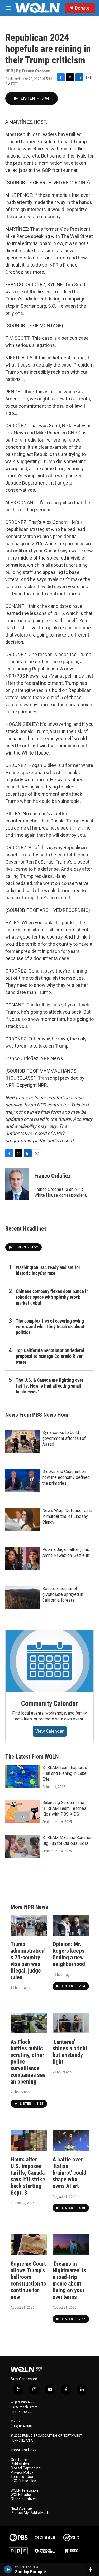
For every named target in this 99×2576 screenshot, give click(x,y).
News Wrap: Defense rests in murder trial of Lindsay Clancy (67, 1516)
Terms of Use (22, 2477)
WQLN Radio (21, 2495)
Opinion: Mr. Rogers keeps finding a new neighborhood (69, 1954)
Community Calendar (49, 1703)
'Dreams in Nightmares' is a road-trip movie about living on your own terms (69, 2280)
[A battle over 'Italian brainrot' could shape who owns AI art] (71, 2140)
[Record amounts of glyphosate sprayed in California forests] (22, 1597)
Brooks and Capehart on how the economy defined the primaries (66, 1477)
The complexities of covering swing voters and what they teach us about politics (50, 1327)
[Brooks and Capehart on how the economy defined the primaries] (22, 1480)
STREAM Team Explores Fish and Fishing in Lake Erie (65, 1773)
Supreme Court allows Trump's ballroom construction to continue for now (28, 2280)
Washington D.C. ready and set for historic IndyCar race (48, 1270)
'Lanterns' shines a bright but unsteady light (70, 2052)
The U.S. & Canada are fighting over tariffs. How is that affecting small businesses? (50, 1386)
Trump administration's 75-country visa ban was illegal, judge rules (28, 1961)
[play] (8, 2569)
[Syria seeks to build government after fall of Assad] (22, 1441)
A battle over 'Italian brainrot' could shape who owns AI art (69, 2173)
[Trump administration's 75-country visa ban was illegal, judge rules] (29, 1925)
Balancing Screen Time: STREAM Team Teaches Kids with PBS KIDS (64, 1808)
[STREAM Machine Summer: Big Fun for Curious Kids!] (22, 1846)
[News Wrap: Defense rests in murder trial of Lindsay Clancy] (22, 1519)
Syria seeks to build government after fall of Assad (64, 1438)
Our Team (19, 2460)
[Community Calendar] (49, 1661)
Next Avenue (21, 2509)
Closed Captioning (26, 2468)
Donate (82, 8)
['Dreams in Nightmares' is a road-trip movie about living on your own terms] (71, 2245)
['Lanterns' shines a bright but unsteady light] (71, 2023)
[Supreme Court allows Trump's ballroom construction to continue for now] (29, 2245)
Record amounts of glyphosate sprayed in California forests (63, 1594)
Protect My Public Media (31, 2513)
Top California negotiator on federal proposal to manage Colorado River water (50, 1356)
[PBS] (18, 2538)
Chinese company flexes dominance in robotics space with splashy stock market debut (52, 1297)
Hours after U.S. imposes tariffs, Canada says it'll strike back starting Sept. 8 (28, 2176)
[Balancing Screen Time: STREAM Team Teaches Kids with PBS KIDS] (22, 1811)
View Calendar (50, 1731)
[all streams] (92, 2569)
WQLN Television (24, 2490)
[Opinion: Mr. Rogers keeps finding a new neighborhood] (71, 1925)
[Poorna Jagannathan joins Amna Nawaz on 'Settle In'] (22, 1558)
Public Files (20, 2464)
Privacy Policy (22, 2472)
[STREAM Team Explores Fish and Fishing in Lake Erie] (22, 1776)
